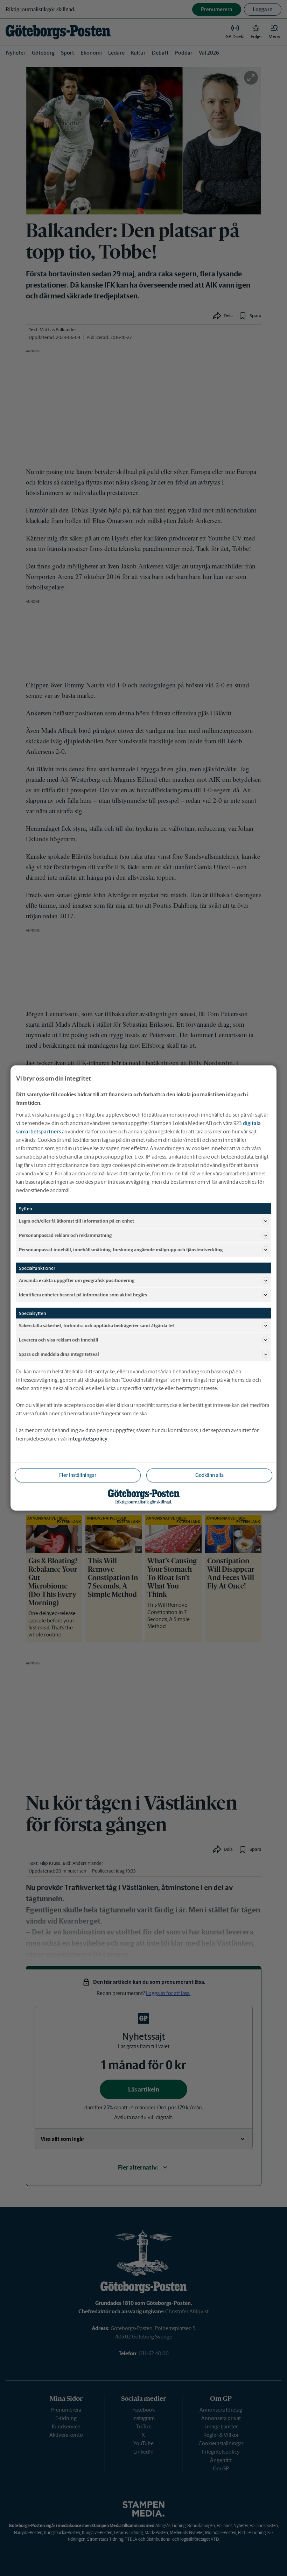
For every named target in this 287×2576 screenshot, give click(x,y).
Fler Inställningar (78, 1475)
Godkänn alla (209, 1475)
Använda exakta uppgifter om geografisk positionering (77, 1280)
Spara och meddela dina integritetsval (59, 1354)
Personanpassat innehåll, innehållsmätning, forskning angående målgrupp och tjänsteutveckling (121, 1249)
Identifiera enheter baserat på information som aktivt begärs (83, 1294)
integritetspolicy (88, 1439)
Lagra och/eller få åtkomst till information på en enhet (76, 1221)
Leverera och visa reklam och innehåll (59, 1340)
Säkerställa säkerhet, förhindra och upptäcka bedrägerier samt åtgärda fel (96, 1325)
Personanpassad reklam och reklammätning (65, 1235)
